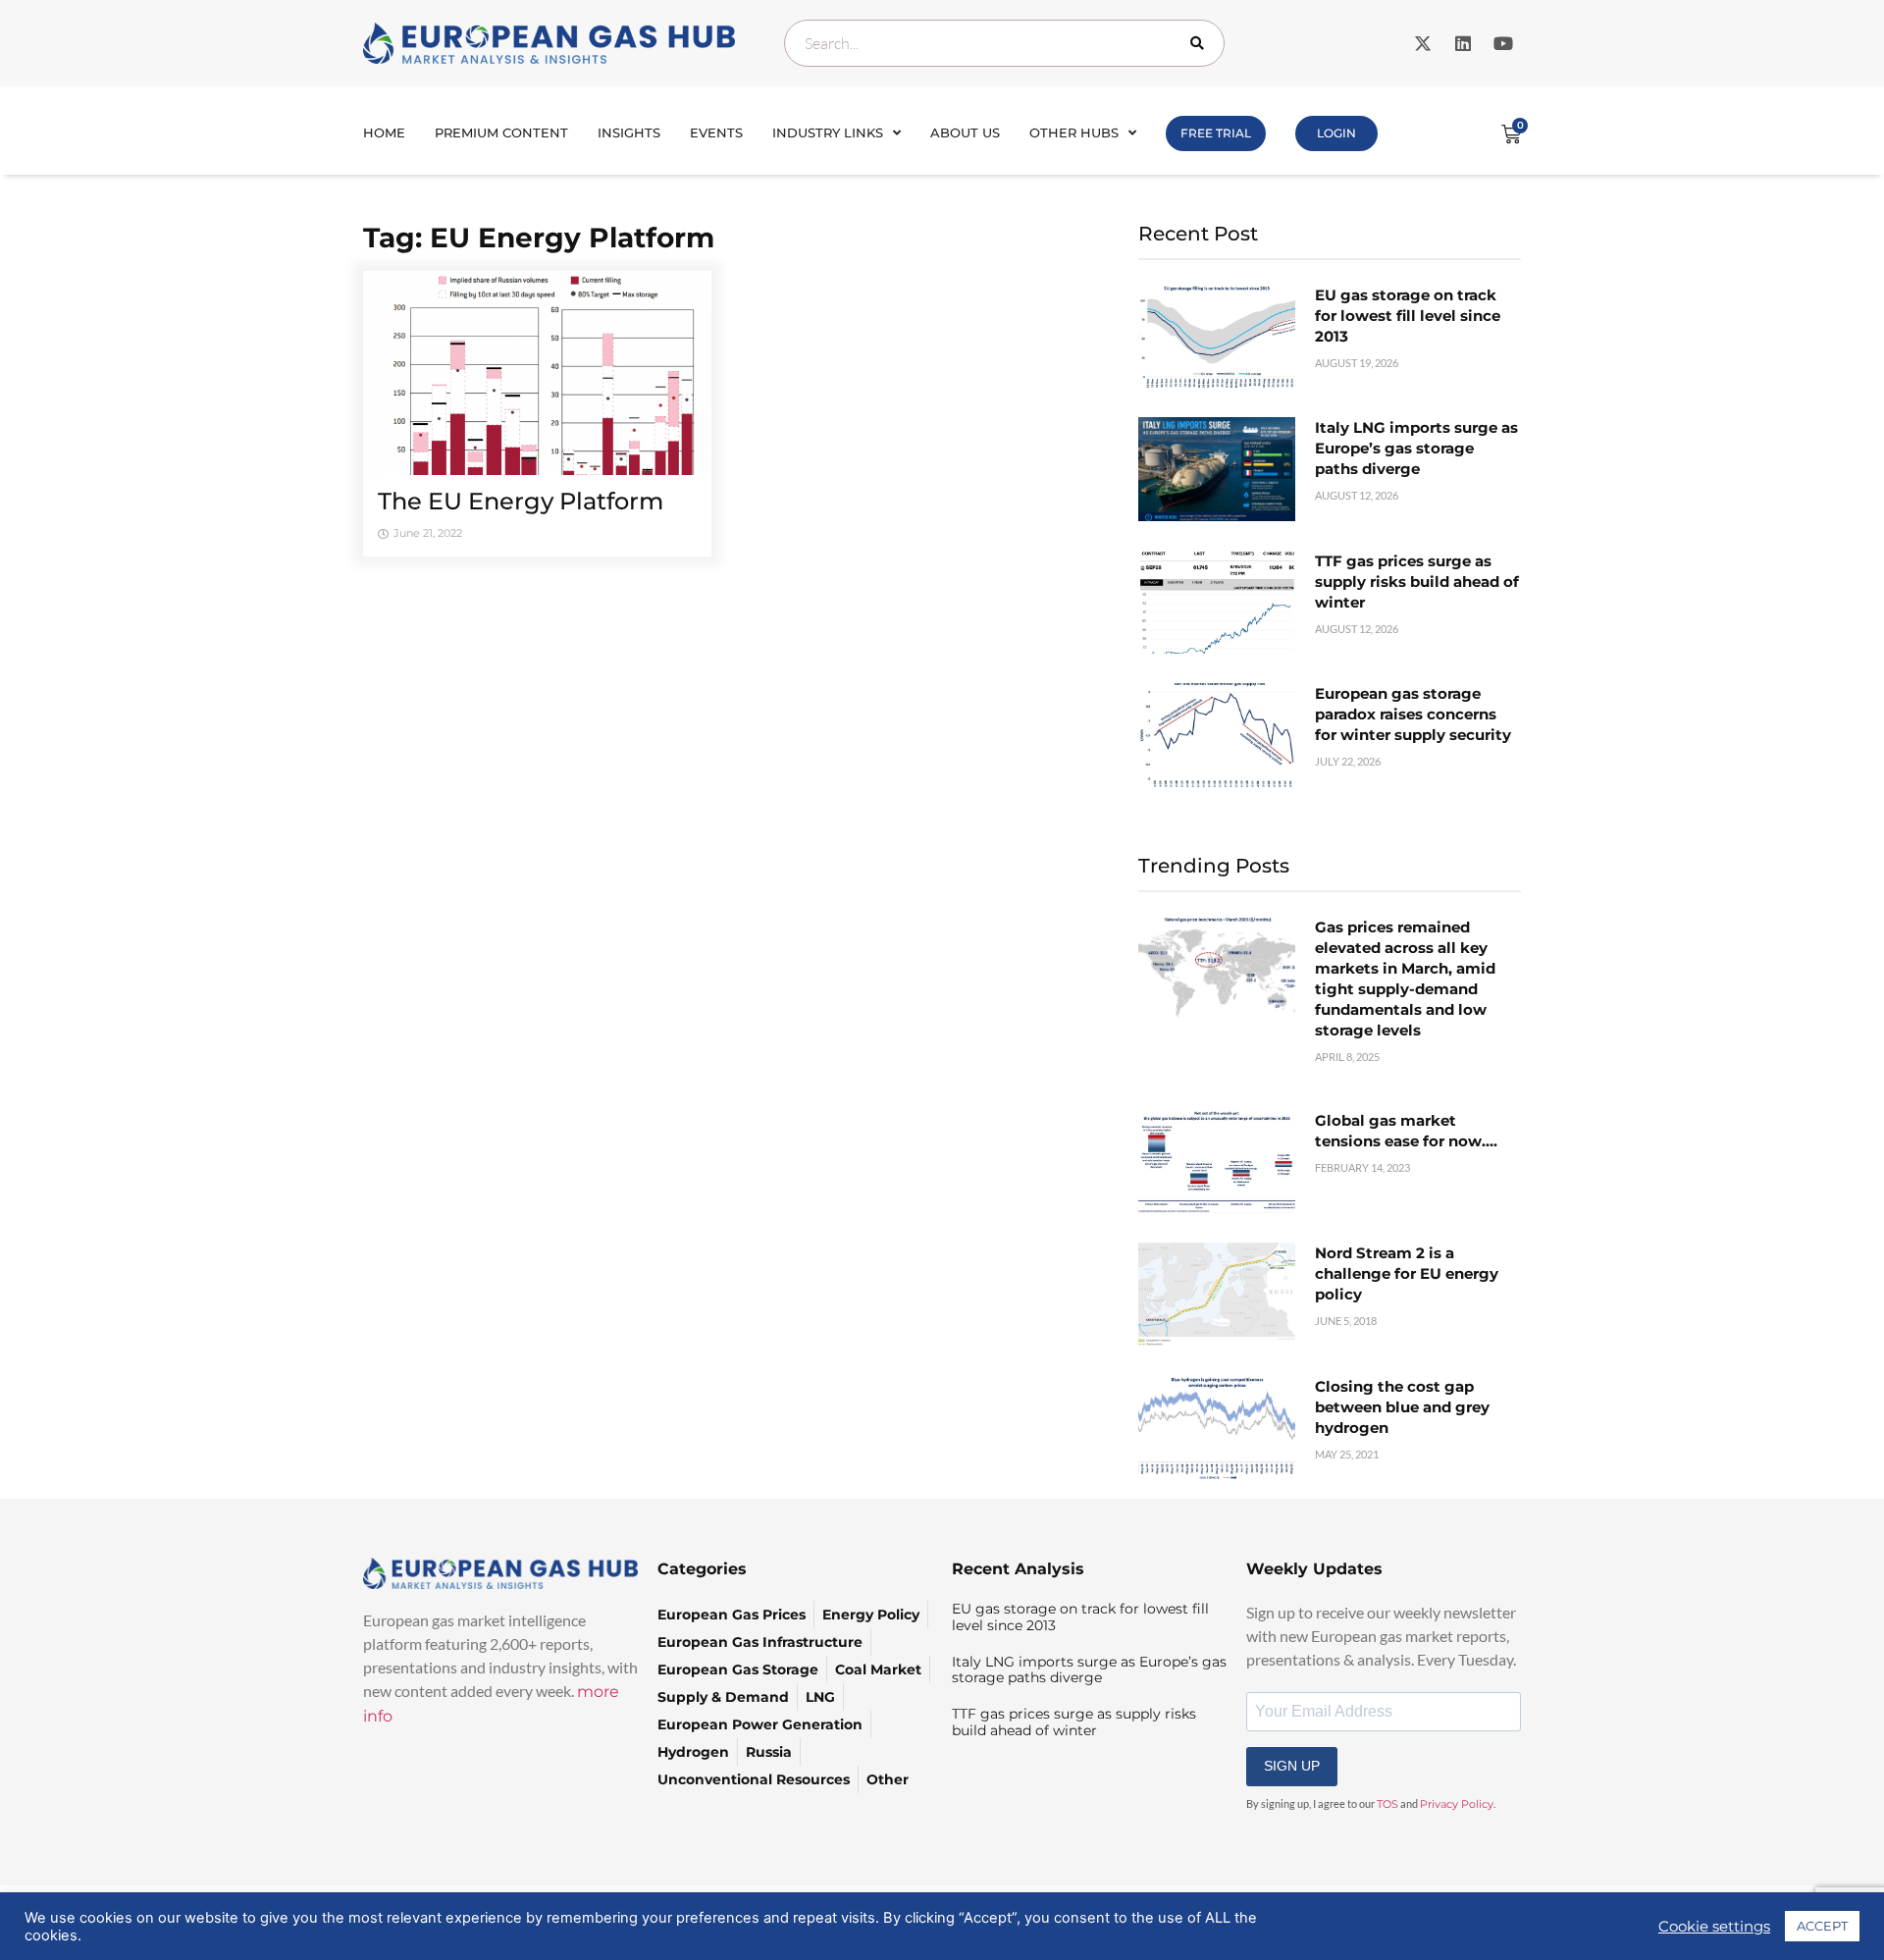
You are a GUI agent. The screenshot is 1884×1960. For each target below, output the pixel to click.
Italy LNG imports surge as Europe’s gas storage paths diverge (1416, 448)
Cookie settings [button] (1714, 1927)
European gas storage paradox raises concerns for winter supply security (1413, 714)
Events (716, 132)
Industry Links (828, 132)
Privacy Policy (1457, 1804)
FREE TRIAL (1216, 133)
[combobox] (1004, 43)
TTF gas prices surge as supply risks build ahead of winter (1417, 582)
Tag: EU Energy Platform (539, 238)
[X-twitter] (1423, 43)
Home (384, 132)
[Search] (1201, 43)
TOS (1387, 1804)
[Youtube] (1503, 43)
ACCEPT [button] (1822, 1926)
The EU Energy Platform (521, 501)
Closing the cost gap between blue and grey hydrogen (1402, 1407)
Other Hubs (1074, 132)
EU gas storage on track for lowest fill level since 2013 (1408, 316)
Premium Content (501, 132)
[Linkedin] (1463, 43)
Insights (629, 132)
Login (1336, 133)
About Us (965, 132)
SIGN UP (1292, 1766)
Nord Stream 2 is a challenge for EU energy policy (1407, 1273)
